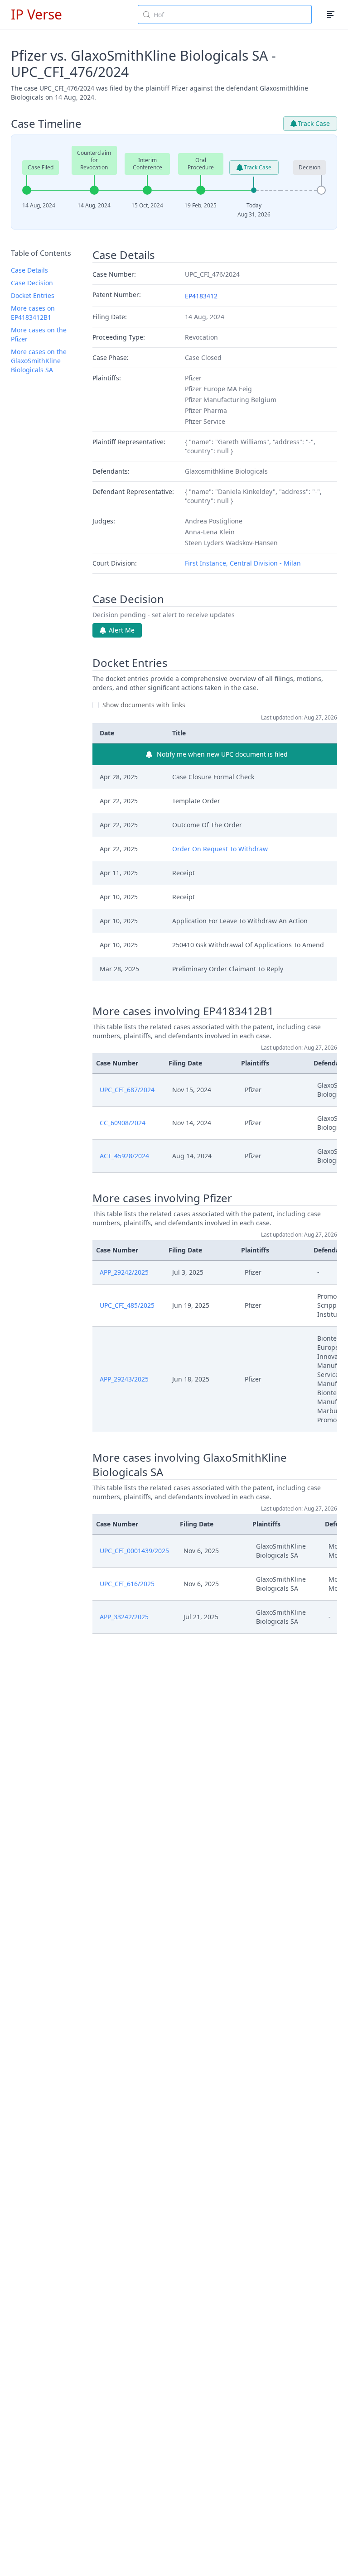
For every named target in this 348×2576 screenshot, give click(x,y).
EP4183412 (201, 296)
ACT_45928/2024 (124, 1156)
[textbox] (230, 14)
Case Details (29, 270)
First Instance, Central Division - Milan (243, 563)
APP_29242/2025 (124, 1272)
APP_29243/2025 (124, 1379)
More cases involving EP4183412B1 (183, 1011)
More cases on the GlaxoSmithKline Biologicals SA (39, 361)
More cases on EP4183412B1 (33, 313)
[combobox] (225, 14)
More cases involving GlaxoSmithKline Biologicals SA (190, 1465)
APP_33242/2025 (124, 1617)
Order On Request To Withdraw (220, 849)
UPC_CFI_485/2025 (127, 1305)
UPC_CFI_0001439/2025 (134, 1551)
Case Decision (32, 283)
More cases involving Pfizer (162, 1198)
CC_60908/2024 (123, 1123)
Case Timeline (46, 124)
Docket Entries (33, 295)
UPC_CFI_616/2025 (127, 1584)
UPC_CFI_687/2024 (127, 1090)
